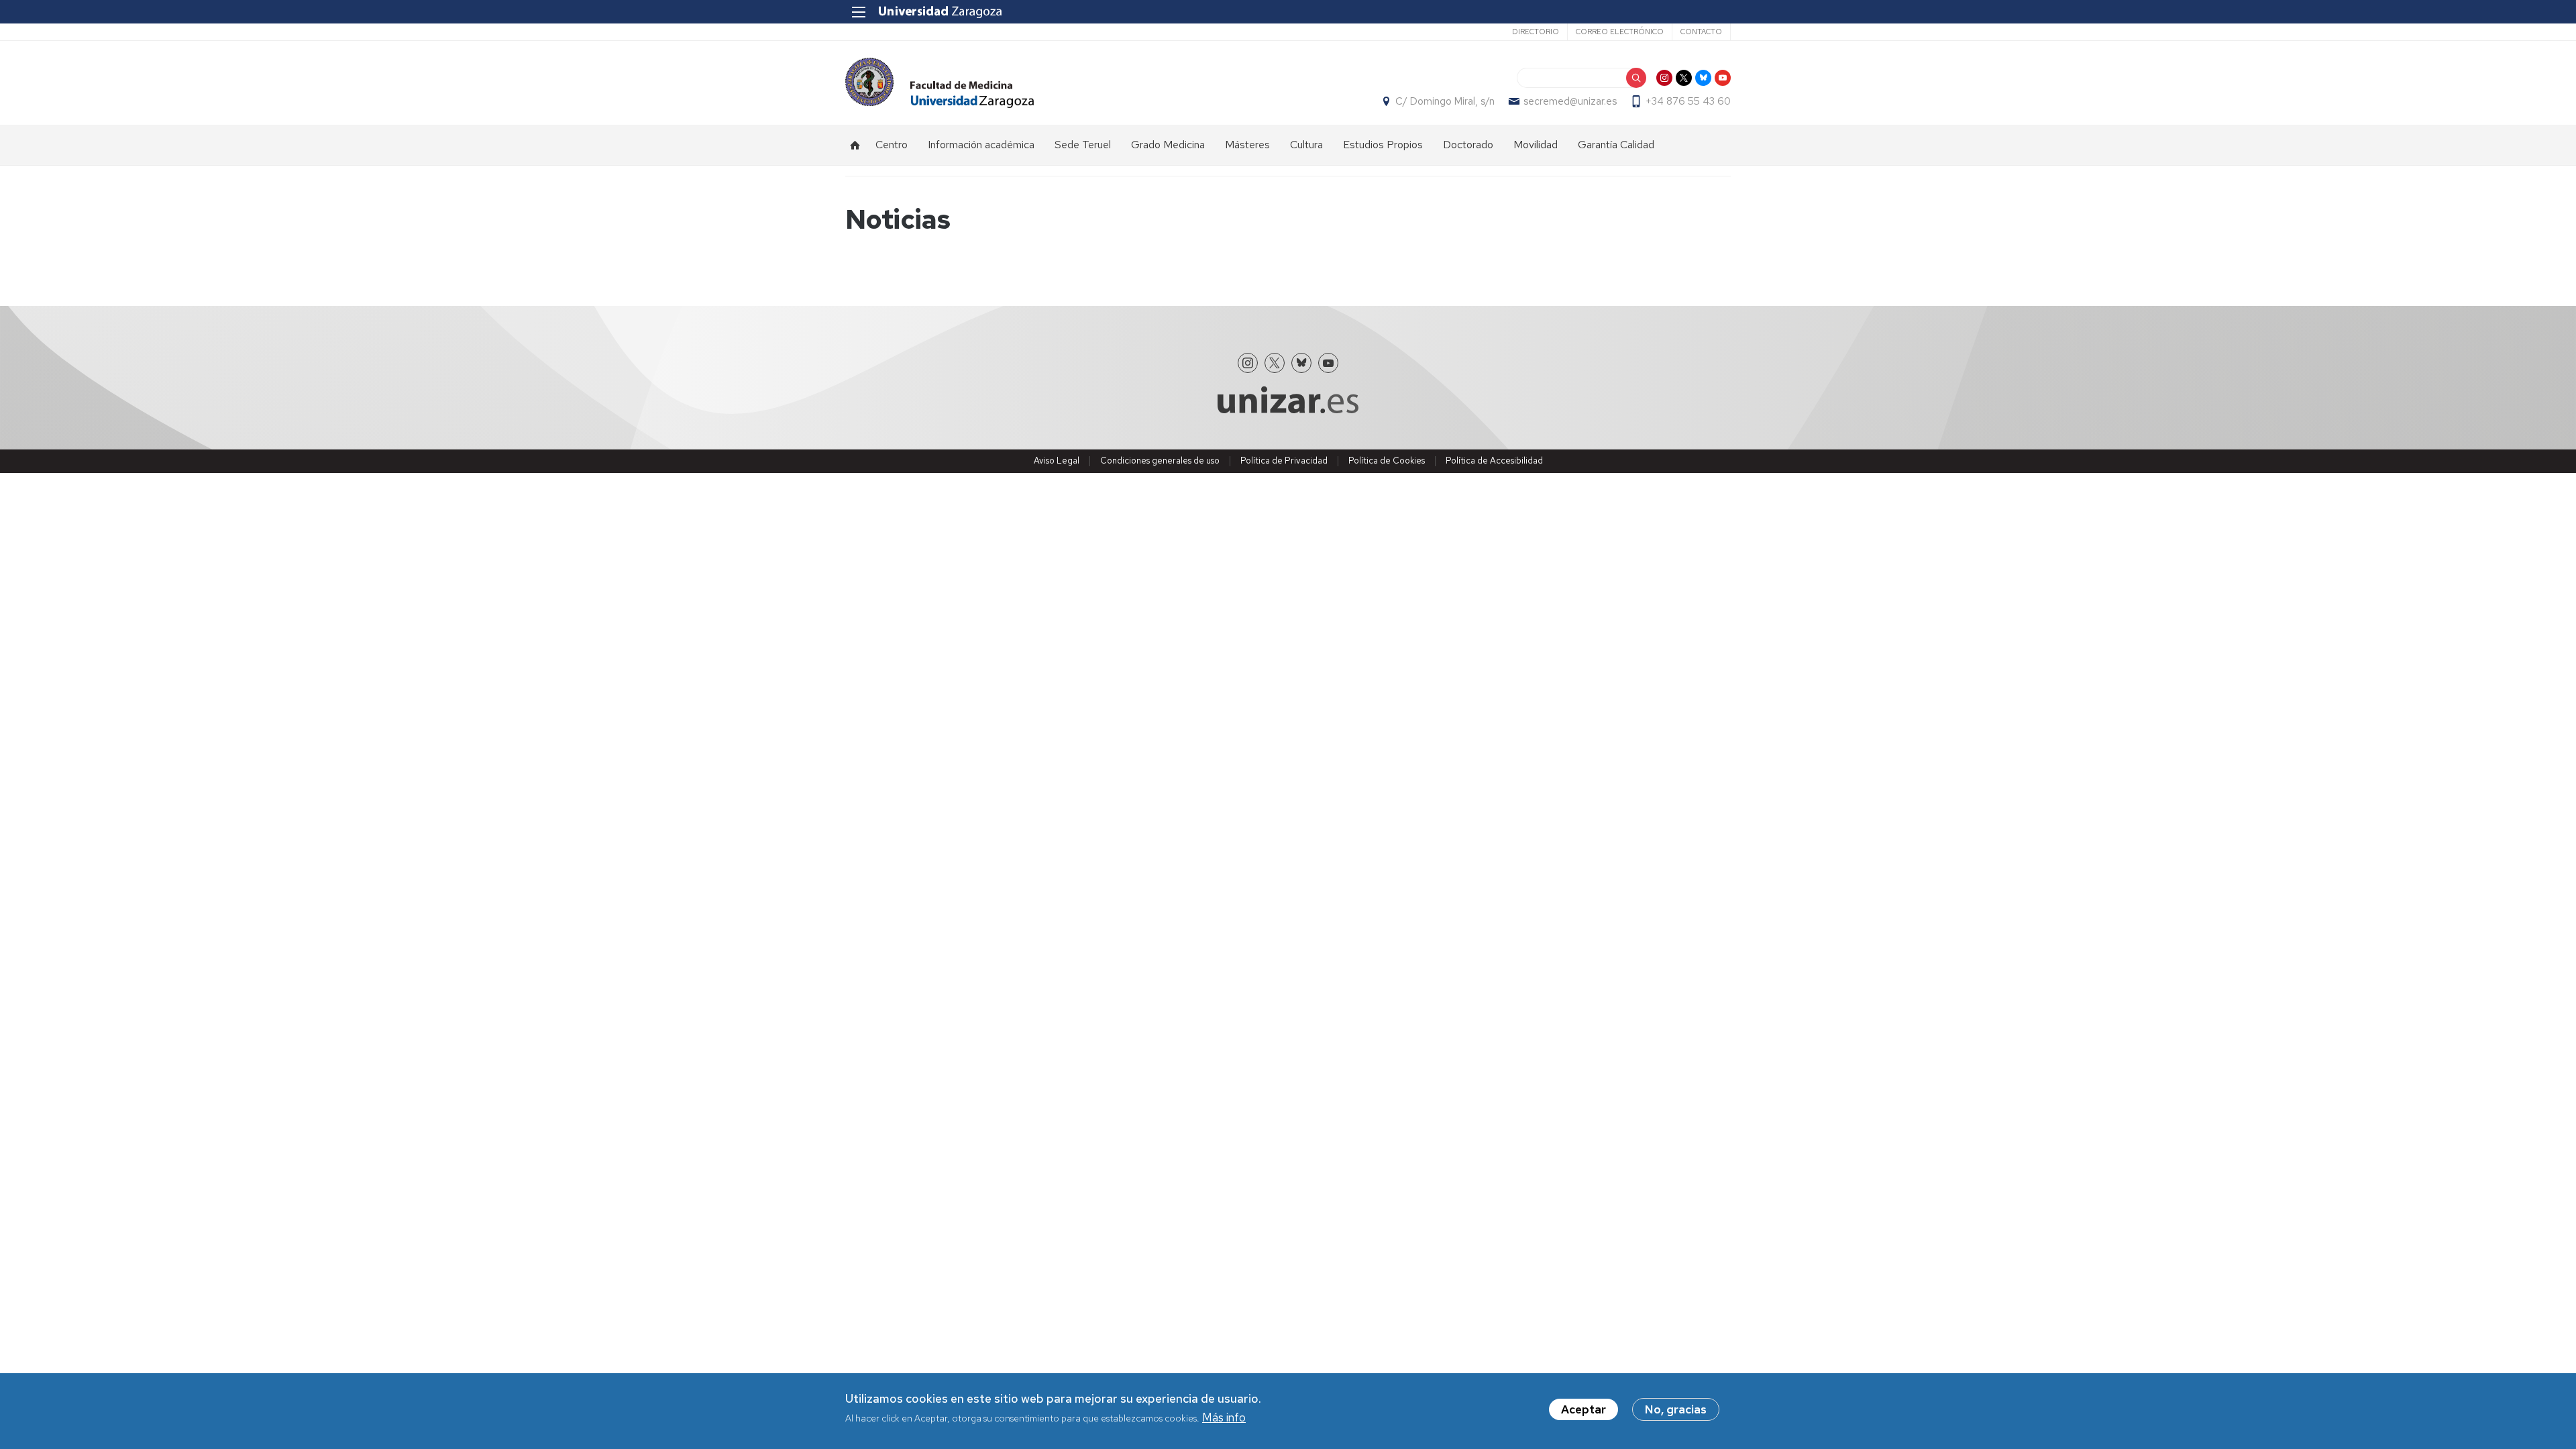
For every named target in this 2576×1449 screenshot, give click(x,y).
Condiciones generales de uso (1160, 461)
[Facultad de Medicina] (940, 83)
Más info (1224, 1418)
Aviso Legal (1057, 461)
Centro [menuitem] (892, 145)
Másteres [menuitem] (1247, 145)
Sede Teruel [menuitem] (1083, 145)
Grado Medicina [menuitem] (1168, 145)
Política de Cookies (1387, 461)
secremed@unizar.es (1570, 101)
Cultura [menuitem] (1306, 145)
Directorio (1536, 32)
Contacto (1701, 32)
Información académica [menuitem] (981, 145)
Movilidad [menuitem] (1536, 145)
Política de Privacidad (1284, 461)
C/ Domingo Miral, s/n (1445, 101)
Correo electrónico (1620, 32)
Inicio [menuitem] (855, 145)
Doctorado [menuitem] (1468, 145)
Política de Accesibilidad (1494, 461)
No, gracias (1676, 1409)
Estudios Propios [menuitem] (1383, 145)
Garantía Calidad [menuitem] (1616, 145)
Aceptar (1584, 1409)
